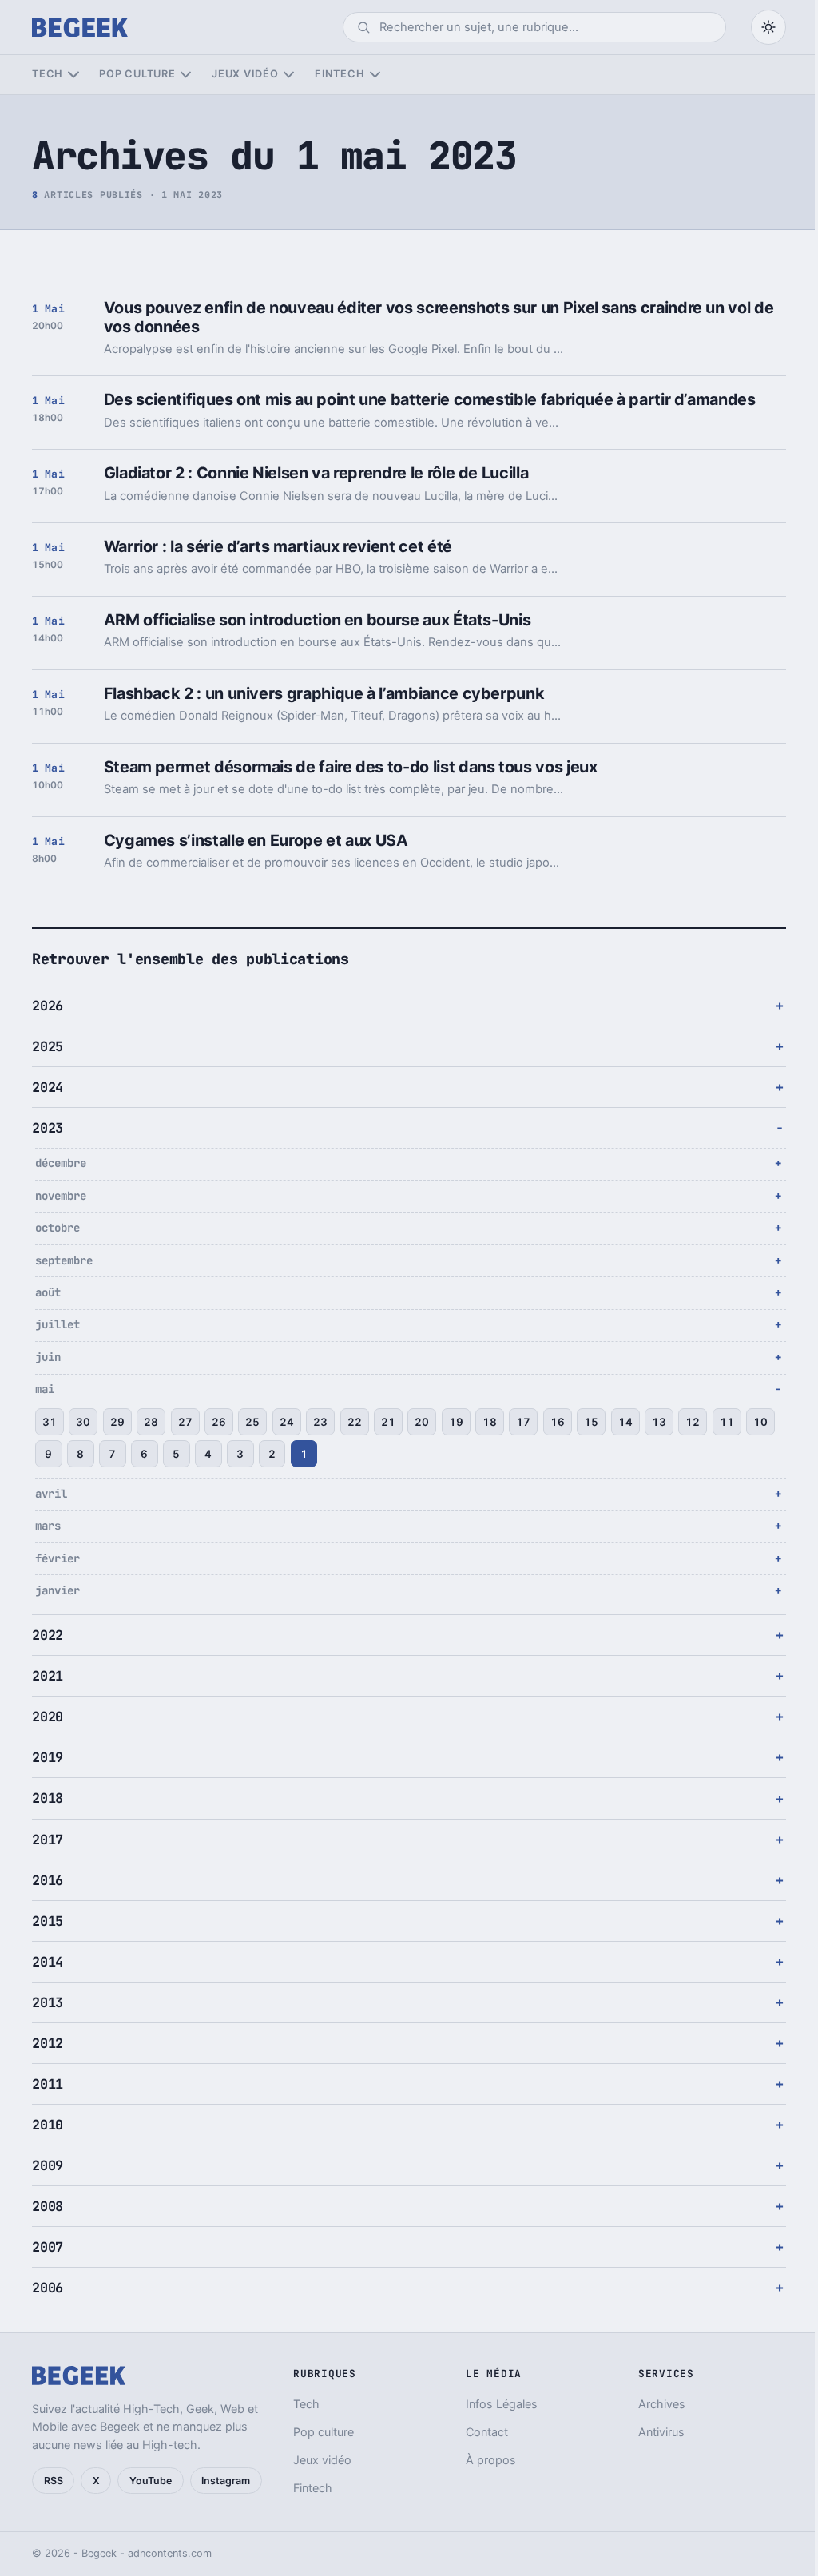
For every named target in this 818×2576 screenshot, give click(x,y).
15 (591, 1422)
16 (558, 1422)
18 (490, 1422)
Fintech (340, 74)
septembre (64, 1260)
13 (659, 1422)
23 (320, 1422)
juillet (58, 1324)
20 (422, 1422)
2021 (48, 1676)
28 (151, 1422)
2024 (48, 1087)
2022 (48, 1635)
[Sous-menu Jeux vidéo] (289, 75)
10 (50, 1454)
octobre (58, 1228)
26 (219, 1422)
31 (50, 1422)
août (48, 1292)
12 (693, 1422)
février (58, 1558)
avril (51, 1494)
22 (355, 1422)
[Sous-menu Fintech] (375, 75)
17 (523, 1422)
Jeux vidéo (245, 74)
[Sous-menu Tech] (73, 75)
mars (48, 1526)
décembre (61, 1163)
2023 (48, 1128)
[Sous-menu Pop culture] (186, 75)
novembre (61, 1196)
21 (388, 1422)
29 (117, 1422)
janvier (58, 1590)
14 (625, 1422)
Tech (48, 74)
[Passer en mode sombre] (768, 27)
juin (48, 1357)
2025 (48, 1046)
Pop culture (137, 74)
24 (287, 1422)
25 (252, 1422)
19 (456, 1422)
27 (185, 1422)
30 (83, 1422)
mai (45, 1389)
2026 (48, 1006)
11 (727, 1422)
